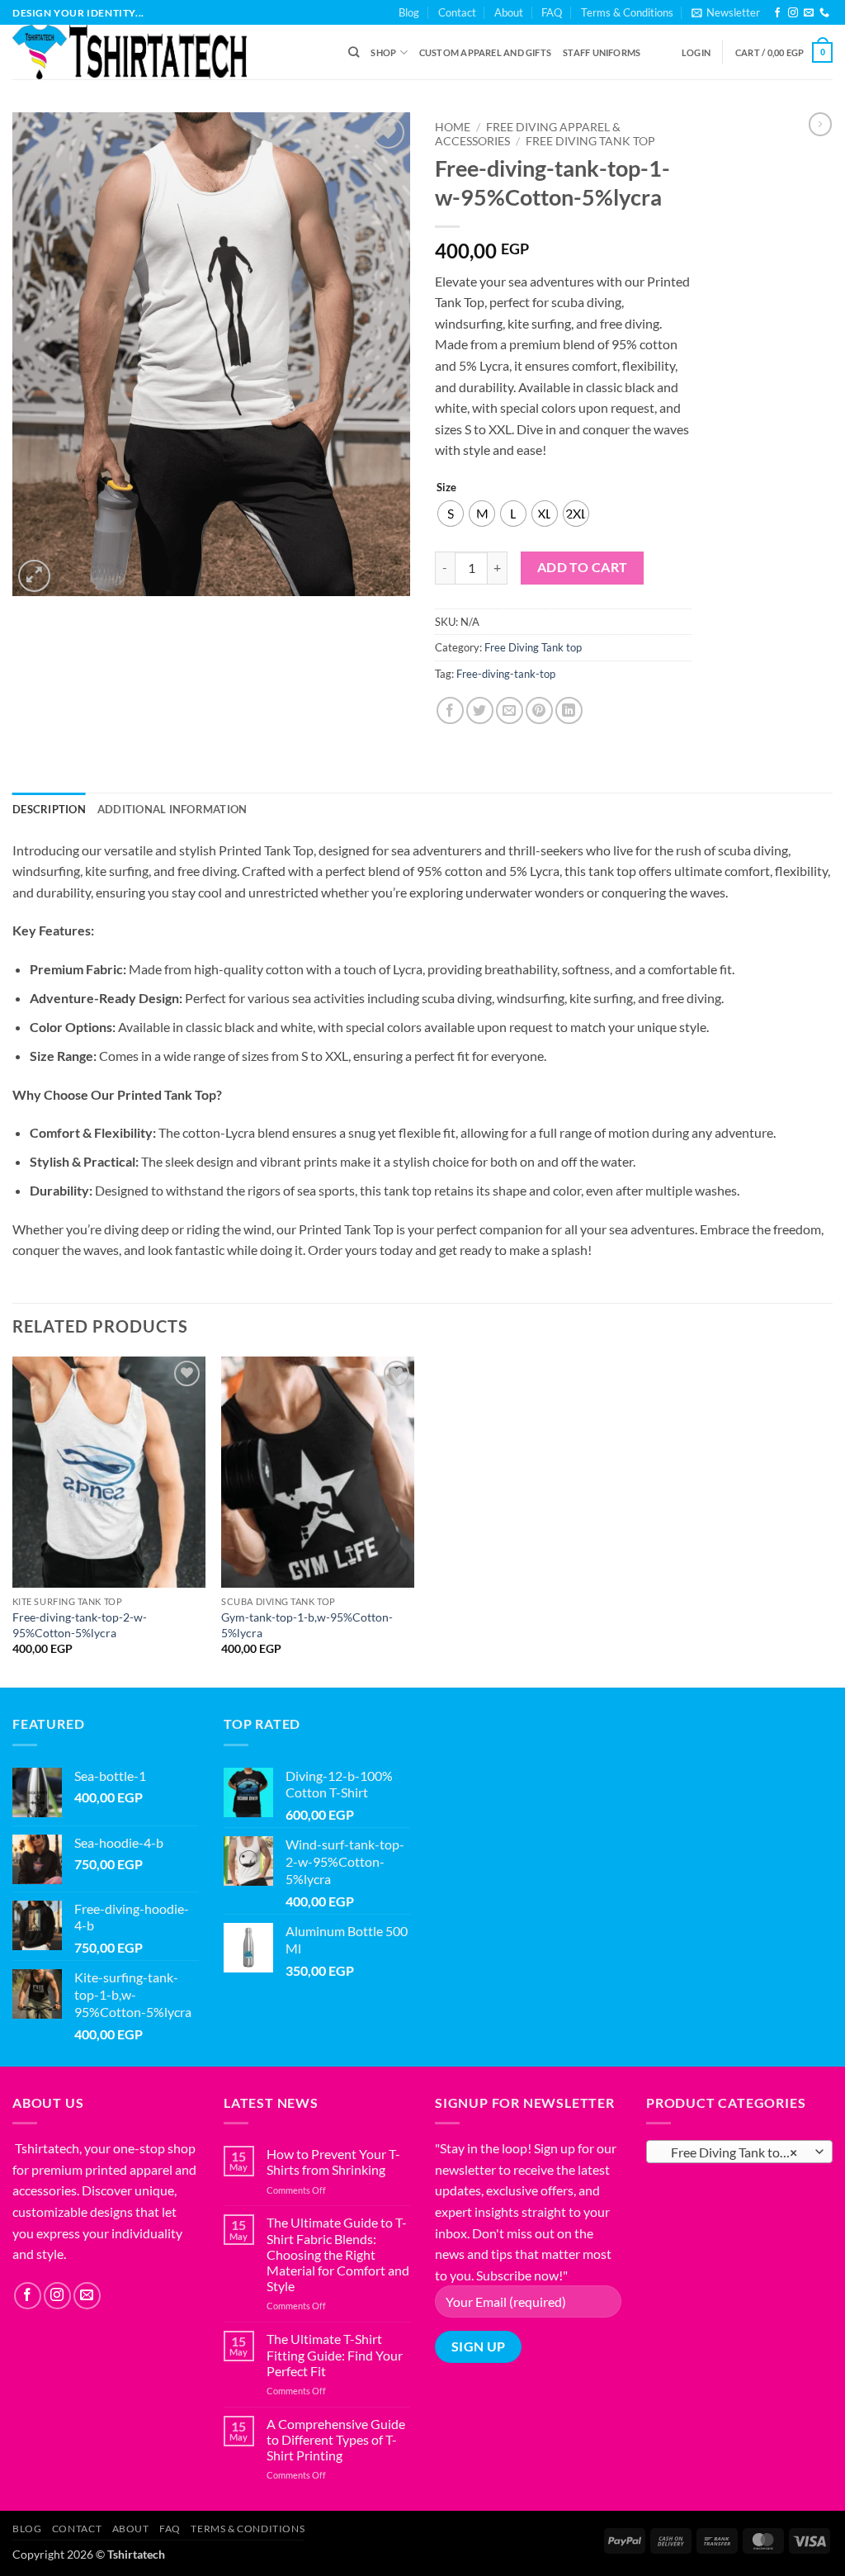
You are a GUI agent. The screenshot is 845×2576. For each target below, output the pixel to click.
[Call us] (824, 13)
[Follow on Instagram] (793, 13)
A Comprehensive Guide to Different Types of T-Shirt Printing (336, 2439)
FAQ (552, 12)
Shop (383, 52)
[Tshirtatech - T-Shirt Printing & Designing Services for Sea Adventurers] (168, 52)
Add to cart (583, 567)
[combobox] (739, 2152)
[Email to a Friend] (510, 710)
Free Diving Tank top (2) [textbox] (736, 2152)
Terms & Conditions (627, 12)
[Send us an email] (809, 13)
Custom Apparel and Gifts (485, 52)
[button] (726, 12)
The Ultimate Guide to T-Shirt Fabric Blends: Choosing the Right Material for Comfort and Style (338, 2254)
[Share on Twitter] (480, 710)
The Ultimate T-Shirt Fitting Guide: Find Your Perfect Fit (335, 2354)
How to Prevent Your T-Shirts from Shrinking (333, 2162)
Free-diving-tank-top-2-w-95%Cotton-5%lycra (80, 1625)
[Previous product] (820, 124)
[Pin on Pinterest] (539, 710)
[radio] (451, 514)
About (509, 12)
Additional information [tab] (172, 809)
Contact (457, 12)
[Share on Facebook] (450, 710)
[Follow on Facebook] (777, 13)
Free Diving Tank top (590, 141)
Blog (409, 12)
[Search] (354, 52)
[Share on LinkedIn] (569, 710)
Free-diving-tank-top (506, 674)
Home (453, 127)
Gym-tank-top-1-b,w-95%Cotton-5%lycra (307, 1625)
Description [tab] (49, 809)
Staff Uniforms (602, 52)
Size (446, 488)
